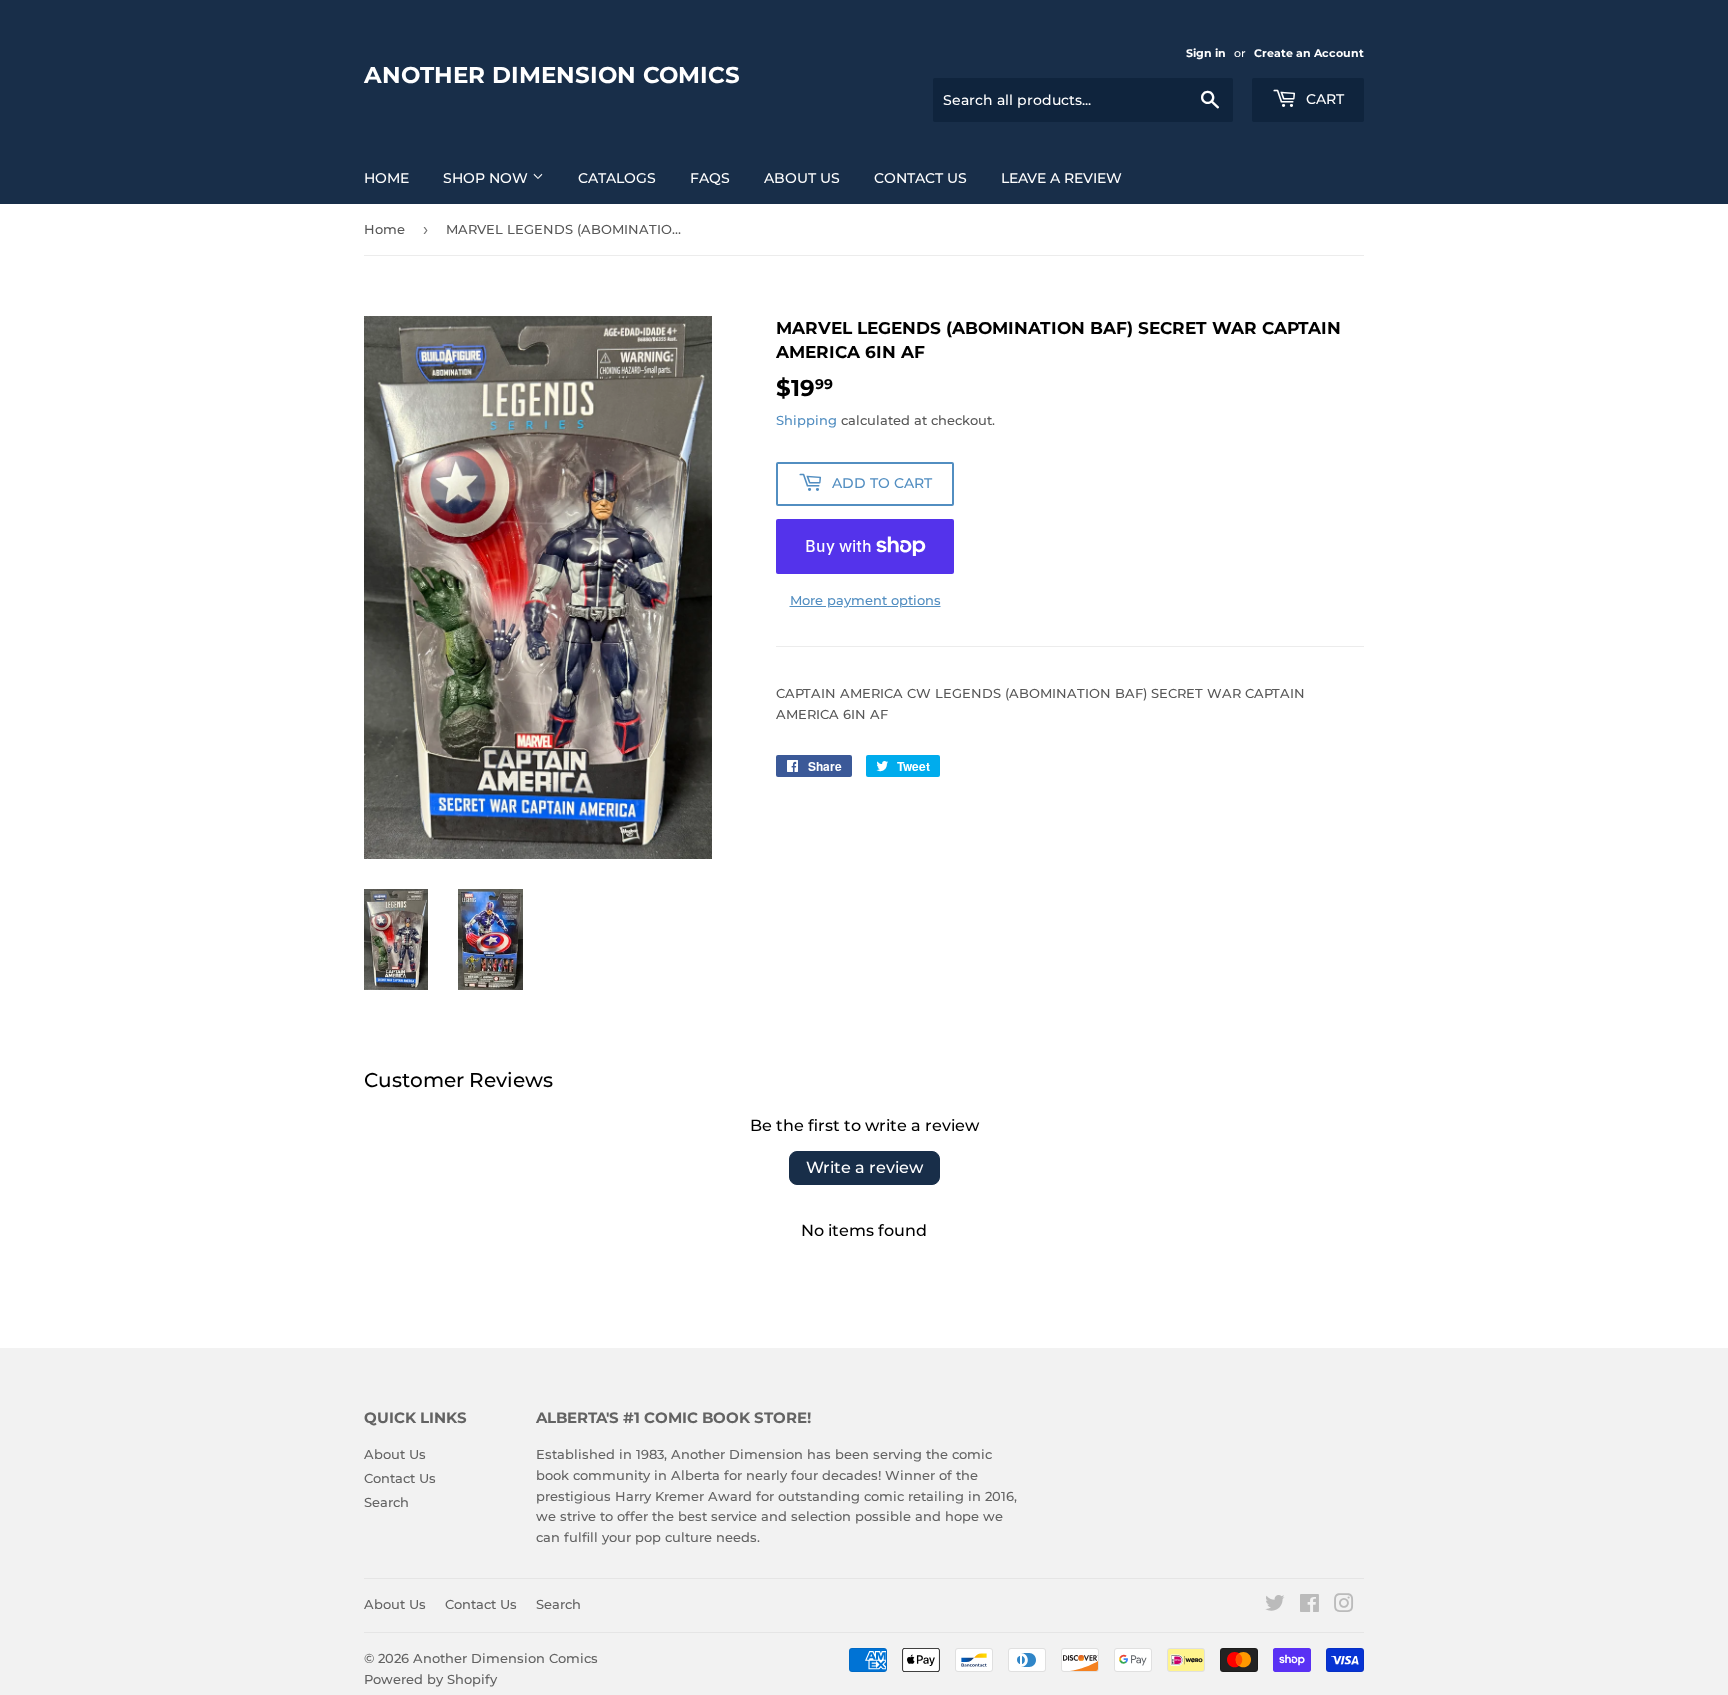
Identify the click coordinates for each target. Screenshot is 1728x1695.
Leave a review (1061, 178)
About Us (802, 178)
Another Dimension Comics (552, 75)
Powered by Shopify (430, 1679)
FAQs (710, 178)
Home (386, 178)
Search (386, 1502)
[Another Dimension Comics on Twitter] (1275, 1606)
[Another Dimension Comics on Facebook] (1309, 1606)
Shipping (806, 420)
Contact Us (920, 178)
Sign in (1206, 53)
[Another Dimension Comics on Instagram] (1344, 1606)
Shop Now (487, 178)
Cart (1323, 99)
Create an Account (1309, 53)
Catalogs (617, 178)
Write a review (864, 1167)
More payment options (865, 600)
